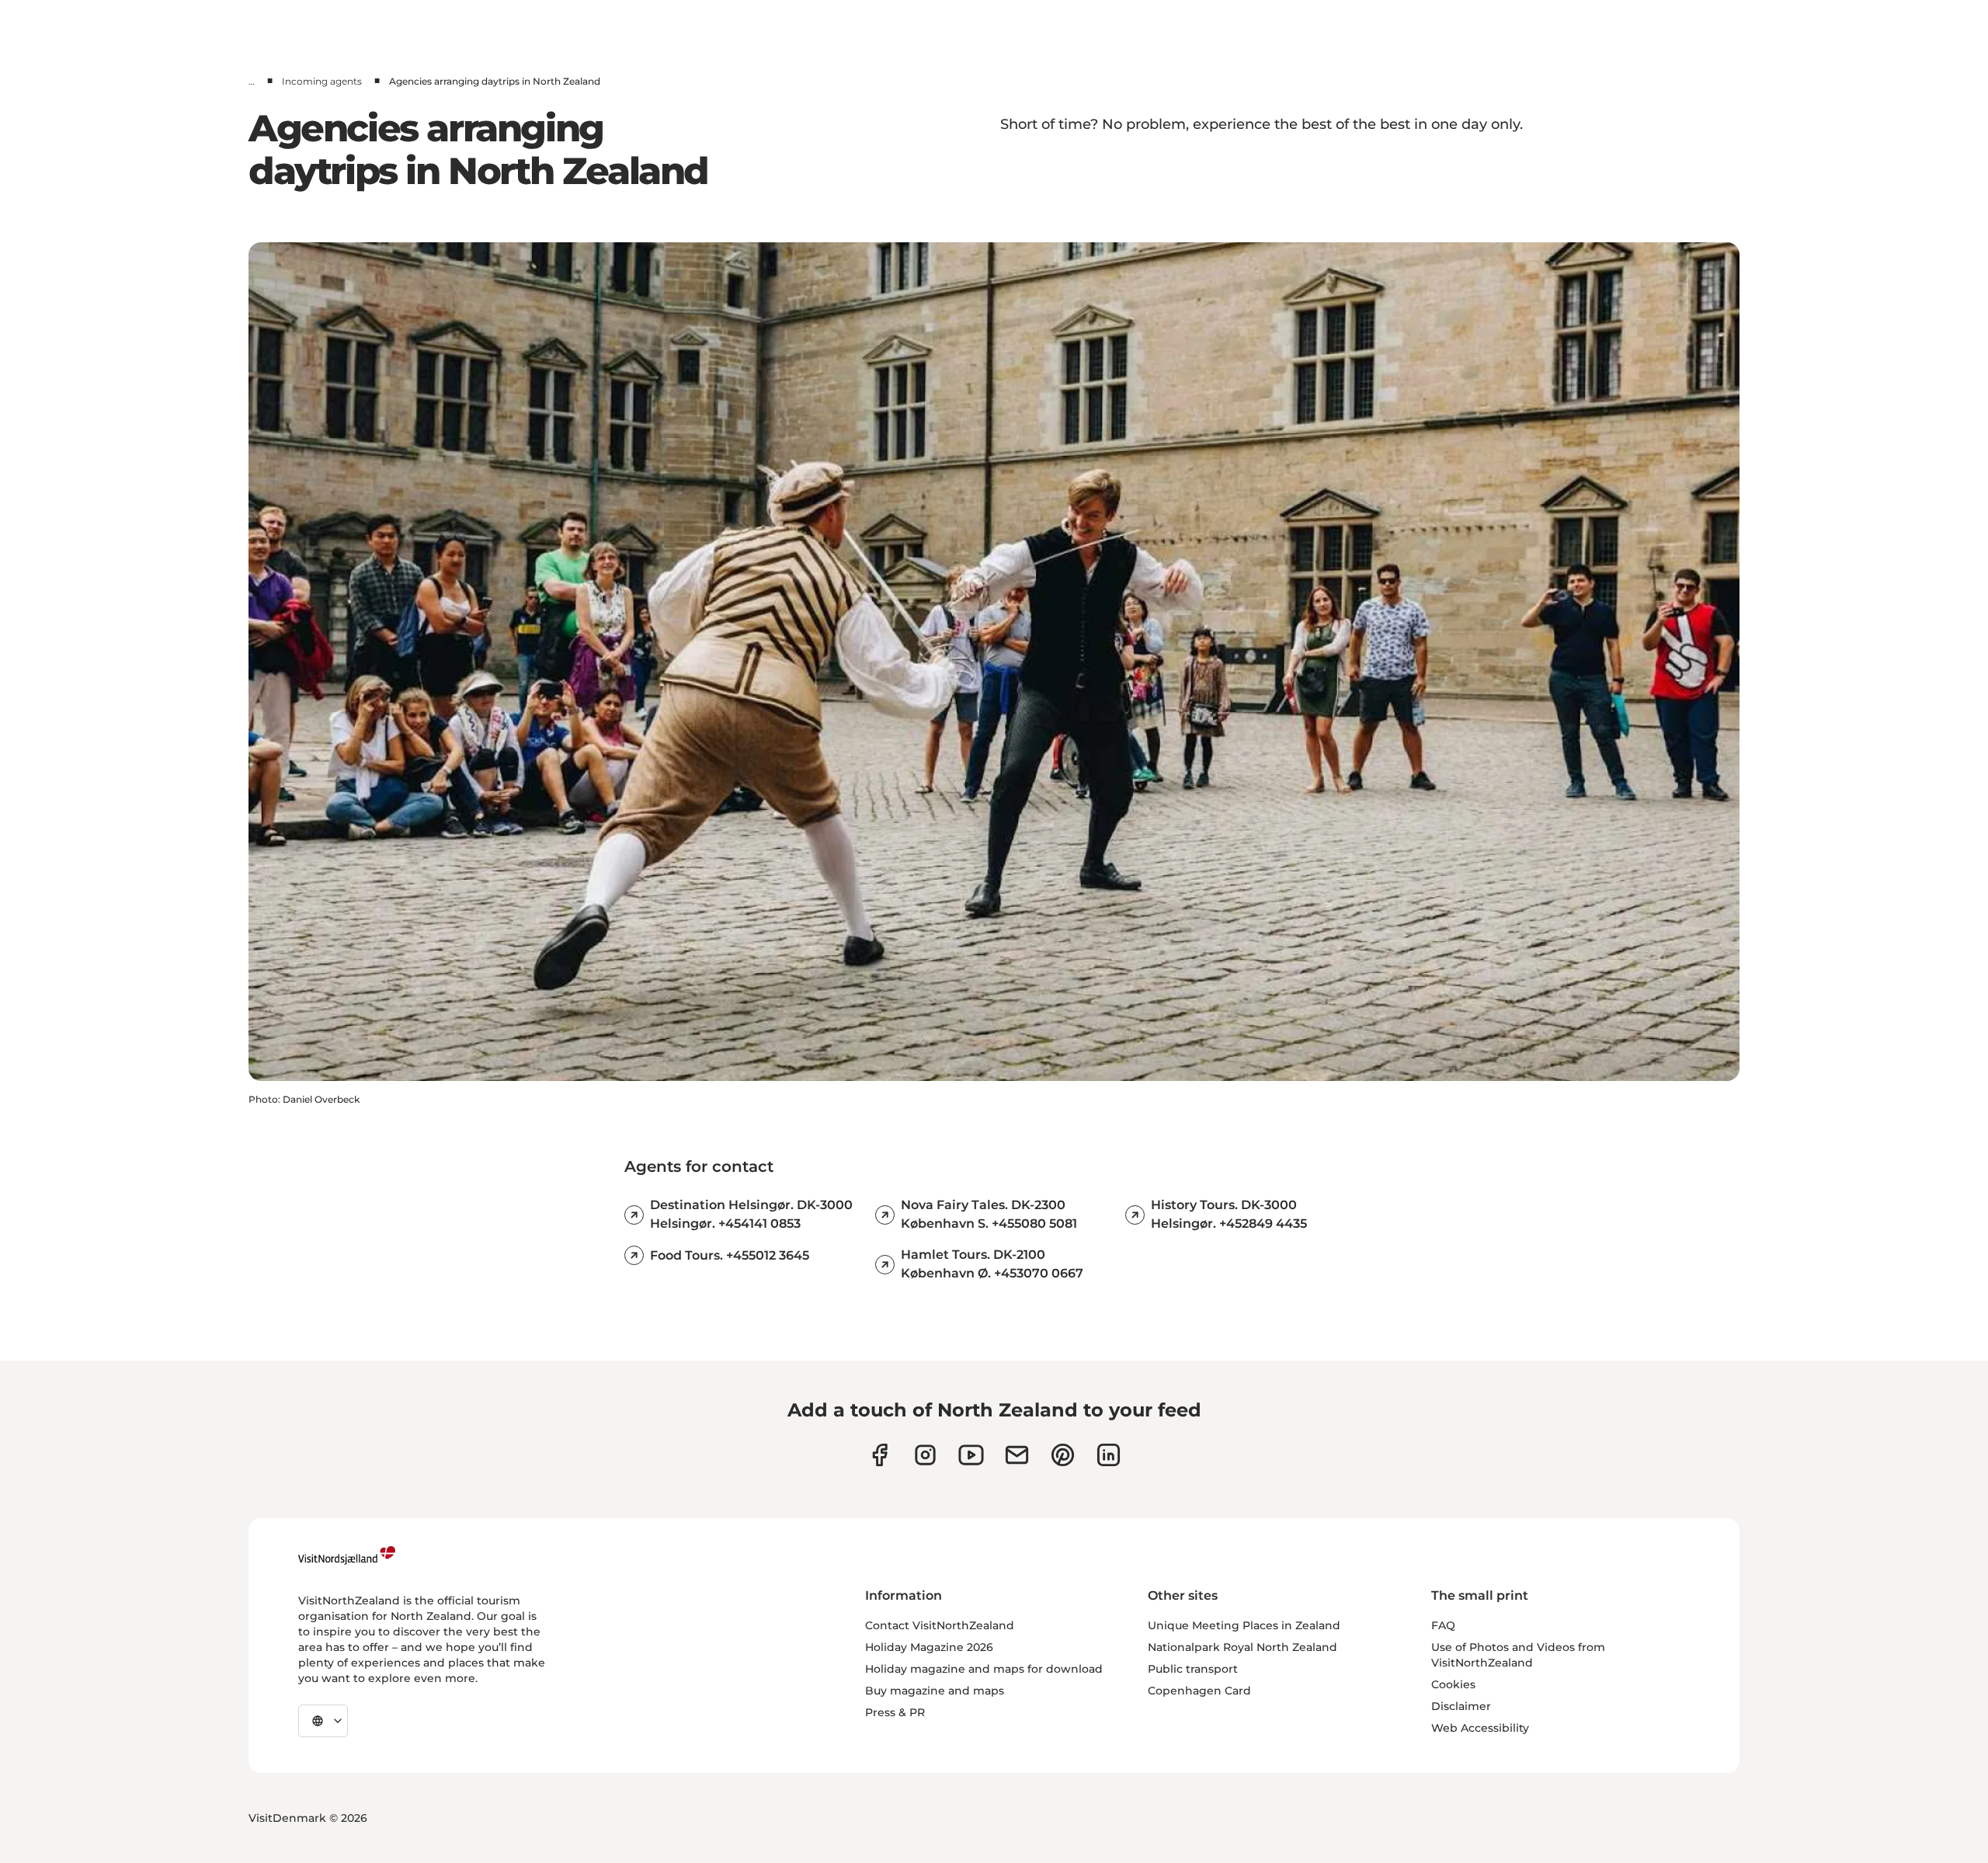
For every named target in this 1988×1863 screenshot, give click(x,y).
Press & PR (895, 1712)
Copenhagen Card (1199, 1691)
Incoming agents (322, 81)
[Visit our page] (879, 1455)
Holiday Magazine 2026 (929, 1647)
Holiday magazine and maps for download (984, 1669)
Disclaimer (1461, 1706)
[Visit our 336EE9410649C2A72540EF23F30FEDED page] (1017, 1455)
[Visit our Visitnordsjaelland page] (971, 1455)
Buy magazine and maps (935, 1691)
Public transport (1193, 1669)
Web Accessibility (1480, 1728)
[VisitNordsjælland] (347, 1555)
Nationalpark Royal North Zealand (1242, 1647)
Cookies (1453, 1684)
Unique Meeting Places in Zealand (1244, 1625)
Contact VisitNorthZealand (940, 1625)
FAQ (1443, 1625)
